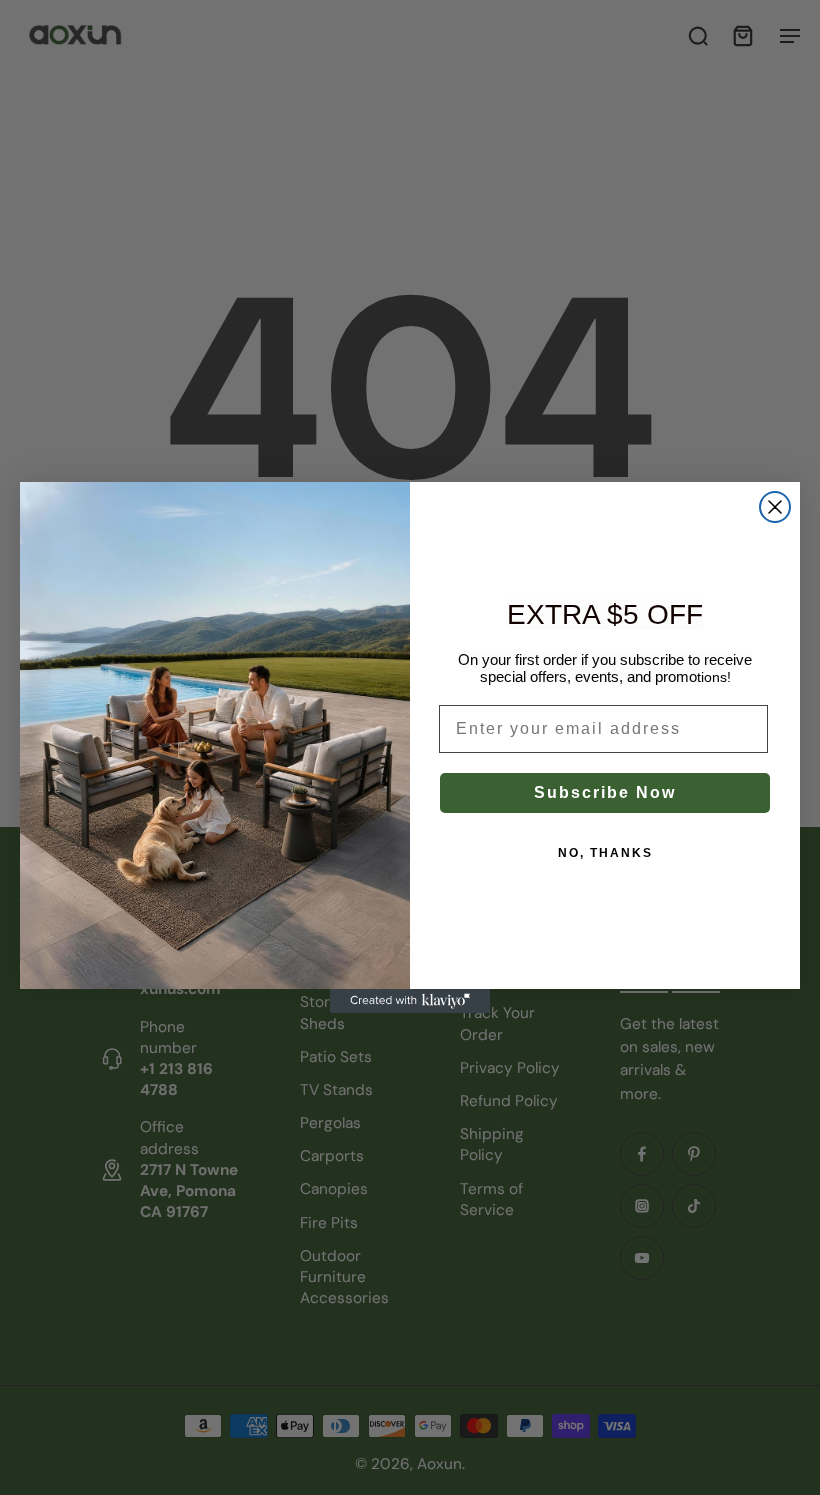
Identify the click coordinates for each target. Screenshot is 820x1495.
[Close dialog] (775, 507)
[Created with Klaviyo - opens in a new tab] (410, 1001)
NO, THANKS (605, 853)
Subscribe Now (605, 792)
